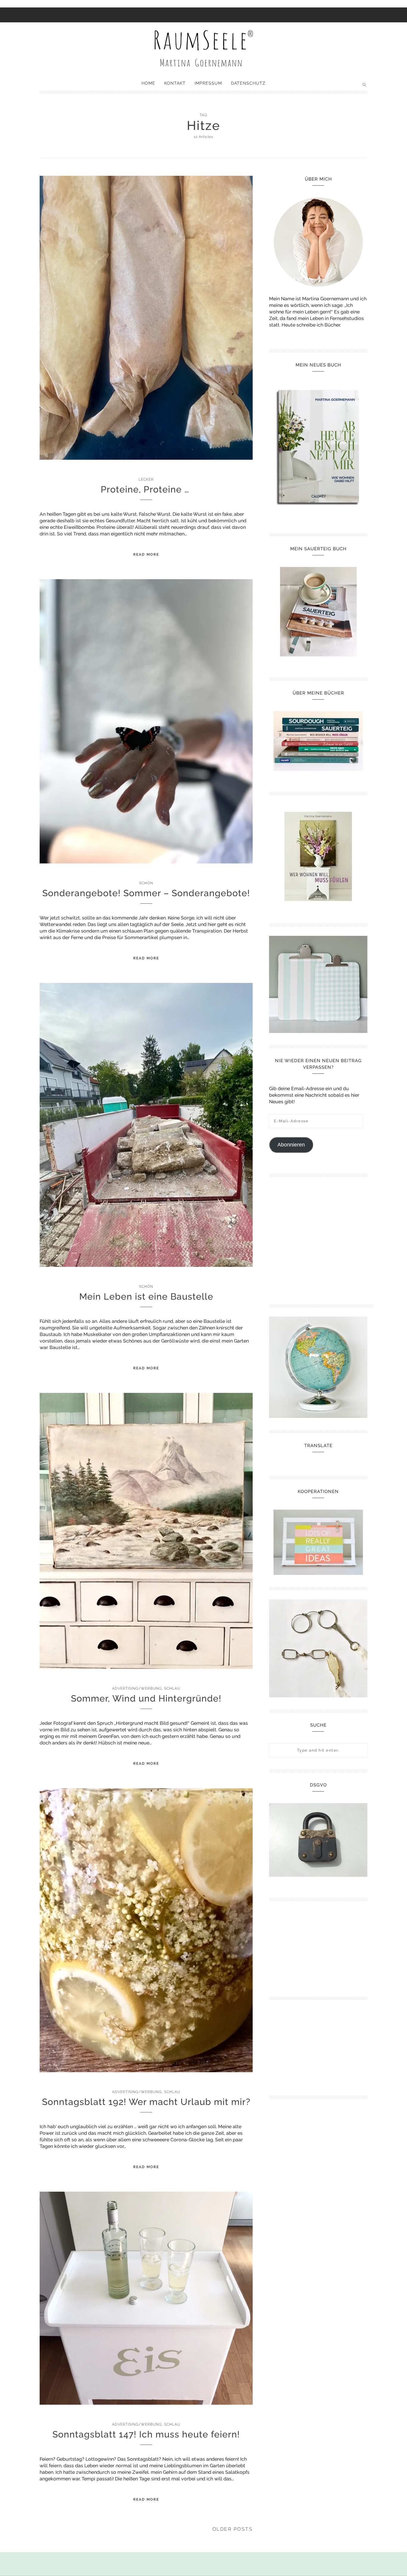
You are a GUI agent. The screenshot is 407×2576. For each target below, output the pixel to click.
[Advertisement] (321, 1238)
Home (148, 83)
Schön (146, 883)
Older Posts (233, 2529)
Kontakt (175, 83)
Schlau (172, 1688)
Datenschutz (248, 83)
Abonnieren (291, 1145)
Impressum (208, 83)
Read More (146, 554)
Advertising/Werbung (137, 1688)
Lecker (146, 479)
